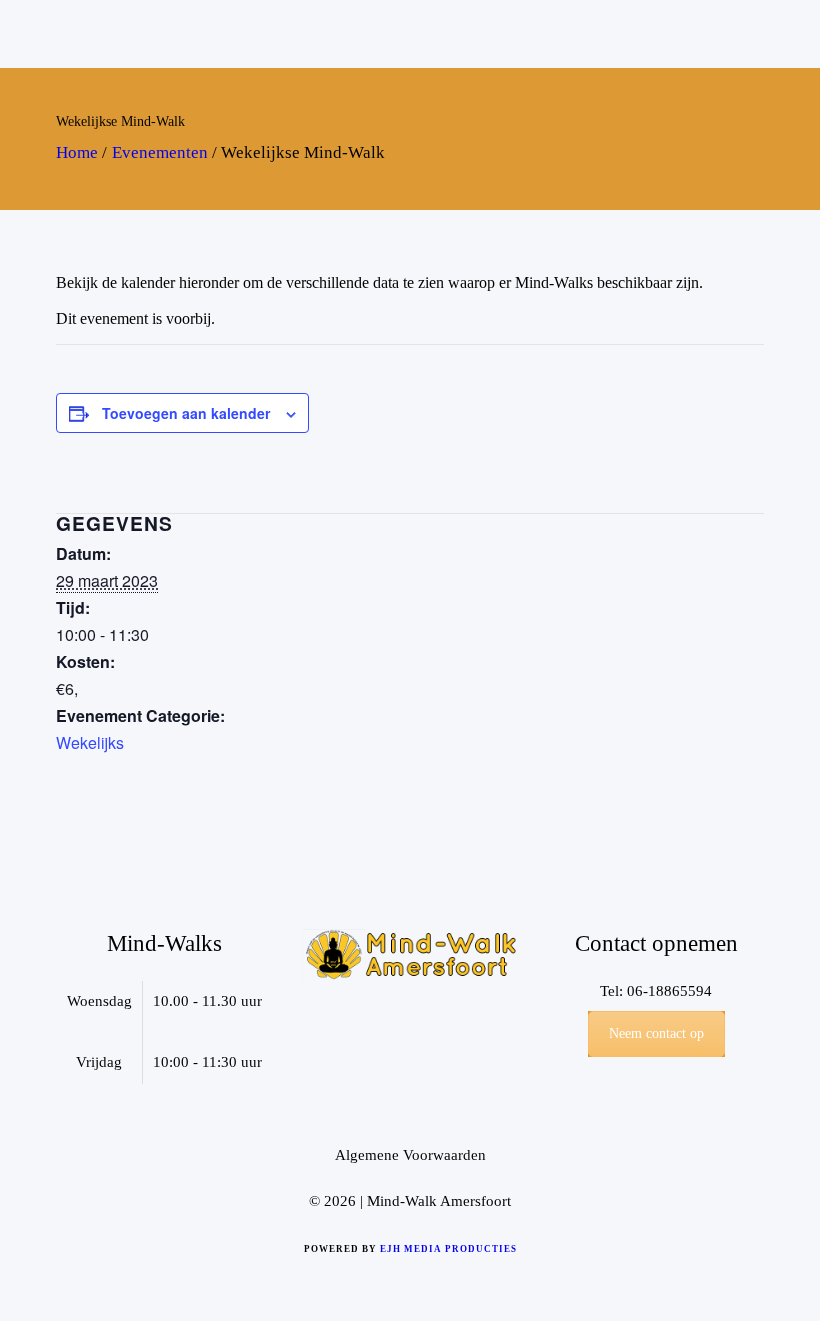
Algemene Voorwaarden (410, 1155)
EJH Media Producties (448, 1249)
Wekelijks (90, 742)
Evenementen (160, 152)
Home (77, 152)
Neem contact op (656, 1033)
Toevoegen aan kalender (186, 413)
